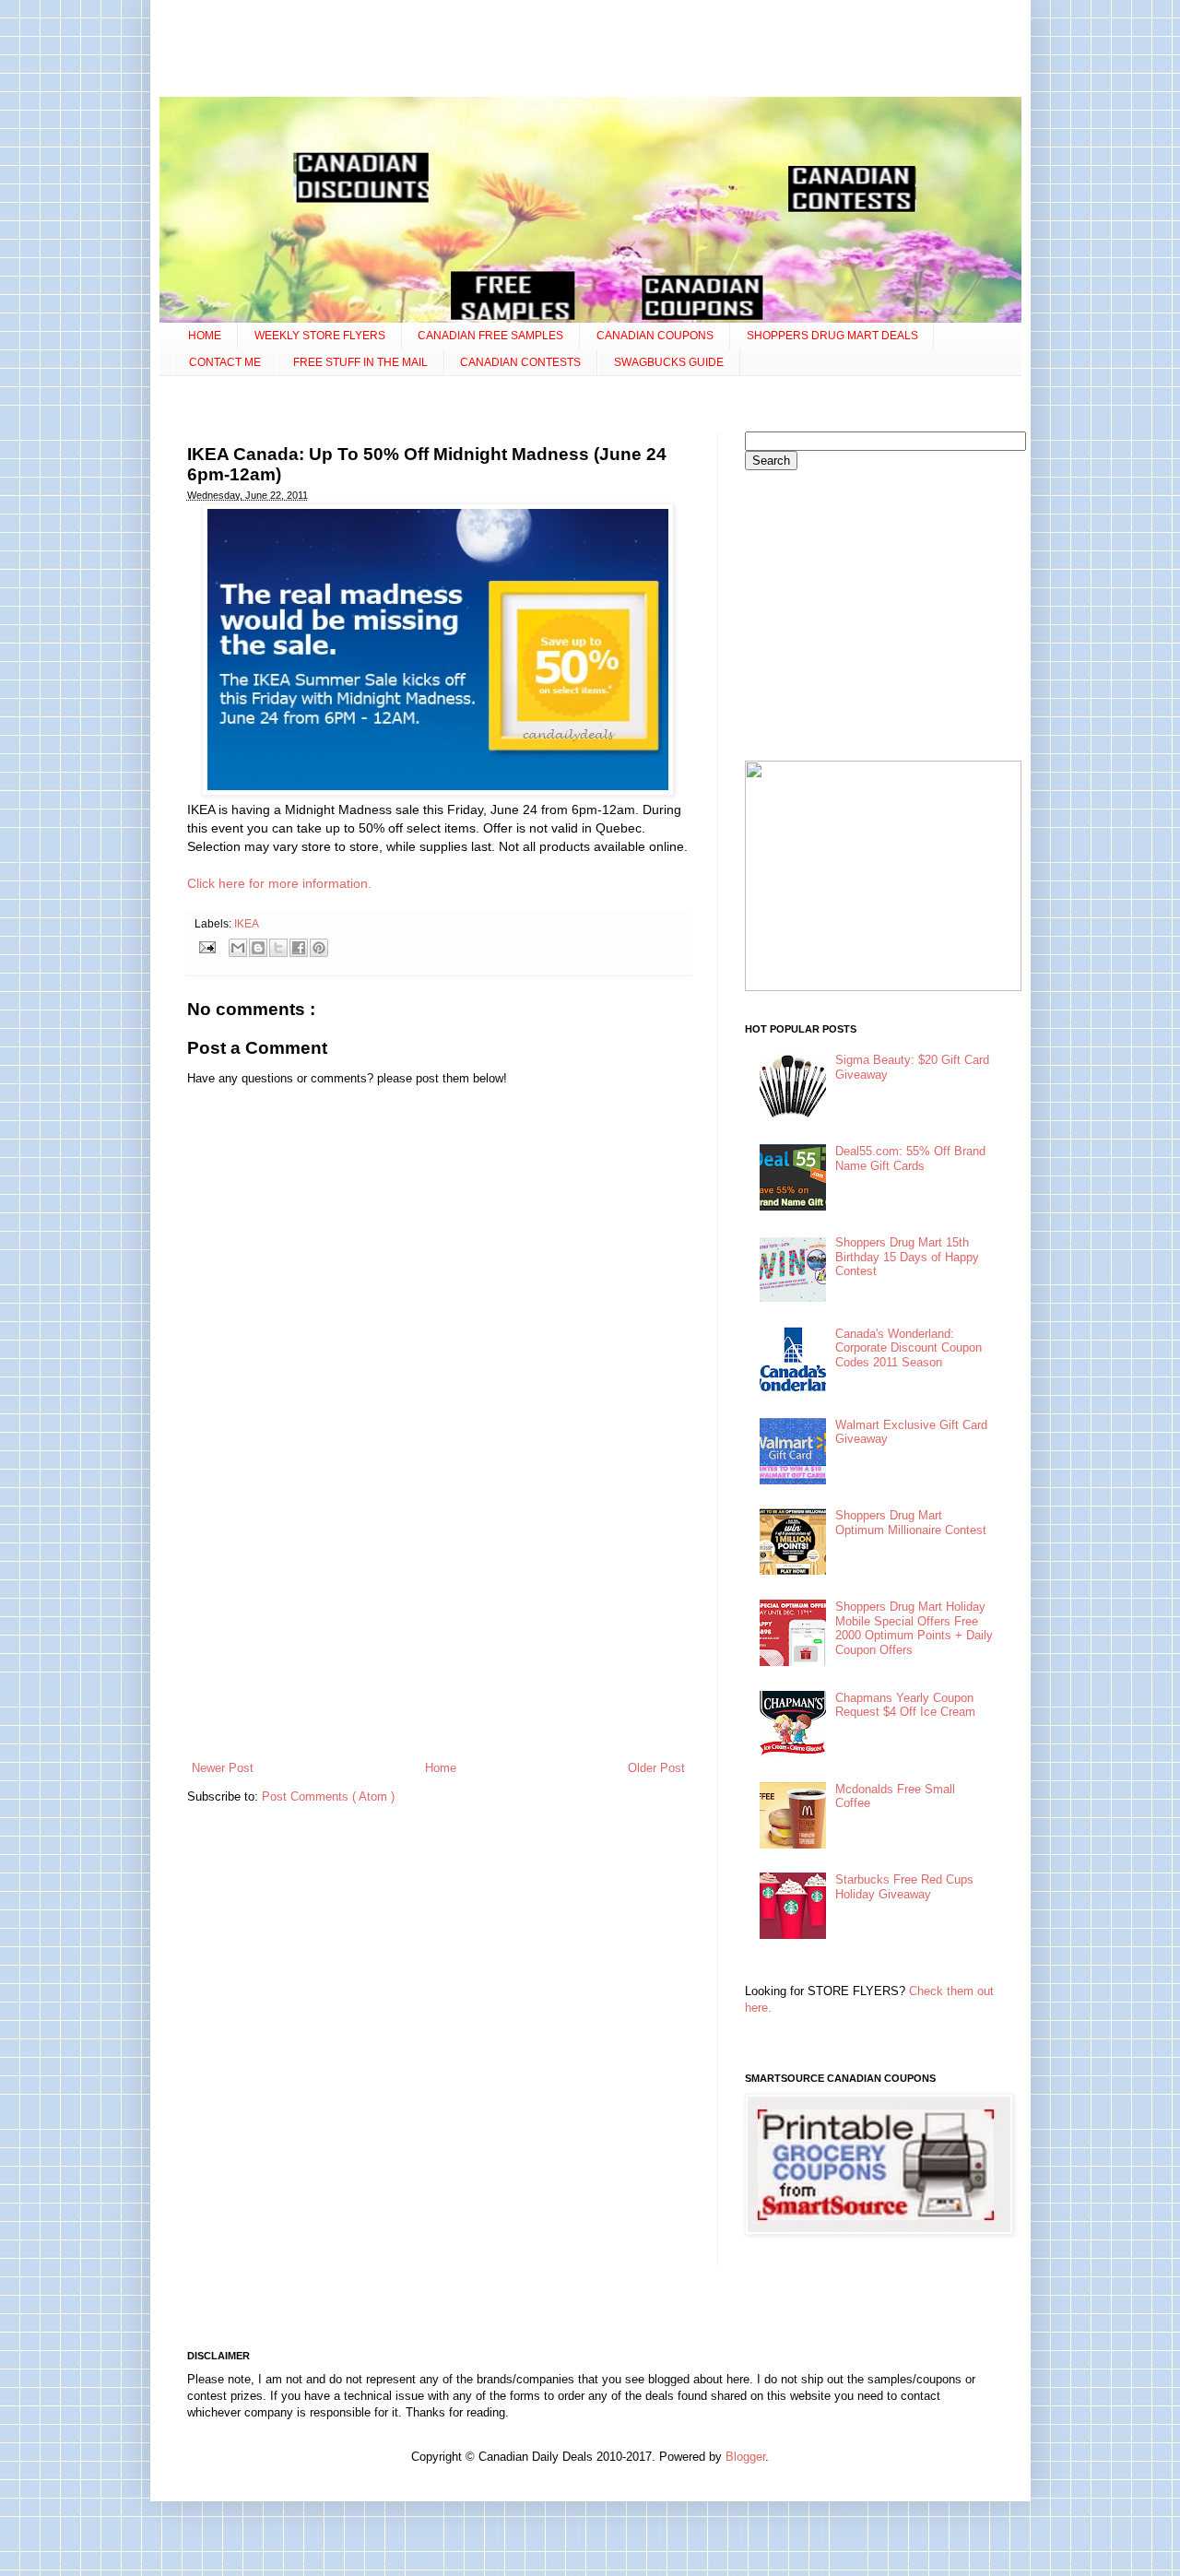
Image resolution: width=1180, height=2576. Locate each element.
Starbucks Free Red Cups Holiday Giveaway (904, 1887)
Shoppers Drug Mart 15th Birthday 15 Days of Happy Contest (907, 1257)
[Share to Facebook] (299, 948)
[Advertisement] (590, 51)
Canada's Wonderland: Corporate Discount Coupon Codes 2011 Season (909, 1348)
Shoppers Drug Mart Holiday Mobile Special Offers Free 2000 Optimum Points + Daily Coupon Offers (914, 1628)
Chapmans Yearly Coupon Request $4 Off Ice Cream (905, 1705)
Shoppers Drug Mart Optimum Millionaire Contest (911, 1523)
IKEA (247, 923)
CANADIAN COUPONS (655, 336)
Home (441, 1768)
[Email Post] (207, 946)
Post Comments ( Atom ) (328, 1796)
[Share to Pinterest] (319, 948)
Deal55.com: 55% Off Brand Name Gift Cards (910, 1158)
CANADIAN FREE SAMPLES (490, 336)
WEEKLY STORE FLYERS (320, 336)
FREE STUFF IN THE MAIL (360, 362)
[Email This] (238, 948)
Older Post (656, 1768)
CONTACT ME (225, 362)
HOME (205, 336)
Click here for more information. (279, 883)
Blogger (745, 2457)
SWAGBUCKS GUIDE (669, 362)
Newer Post (223, 1768)
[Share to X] (278, 948)
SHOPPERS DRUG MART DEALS (832, 336)
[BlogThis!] (258, 948)
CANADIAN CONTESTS (520, 362)
